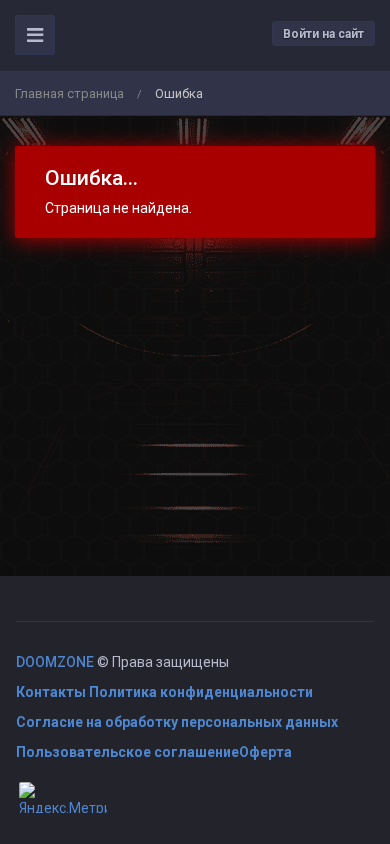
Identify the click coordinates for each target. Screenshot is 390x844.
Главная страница (69, 93)
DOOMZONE (55, 662)
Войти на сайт (323, 34)
